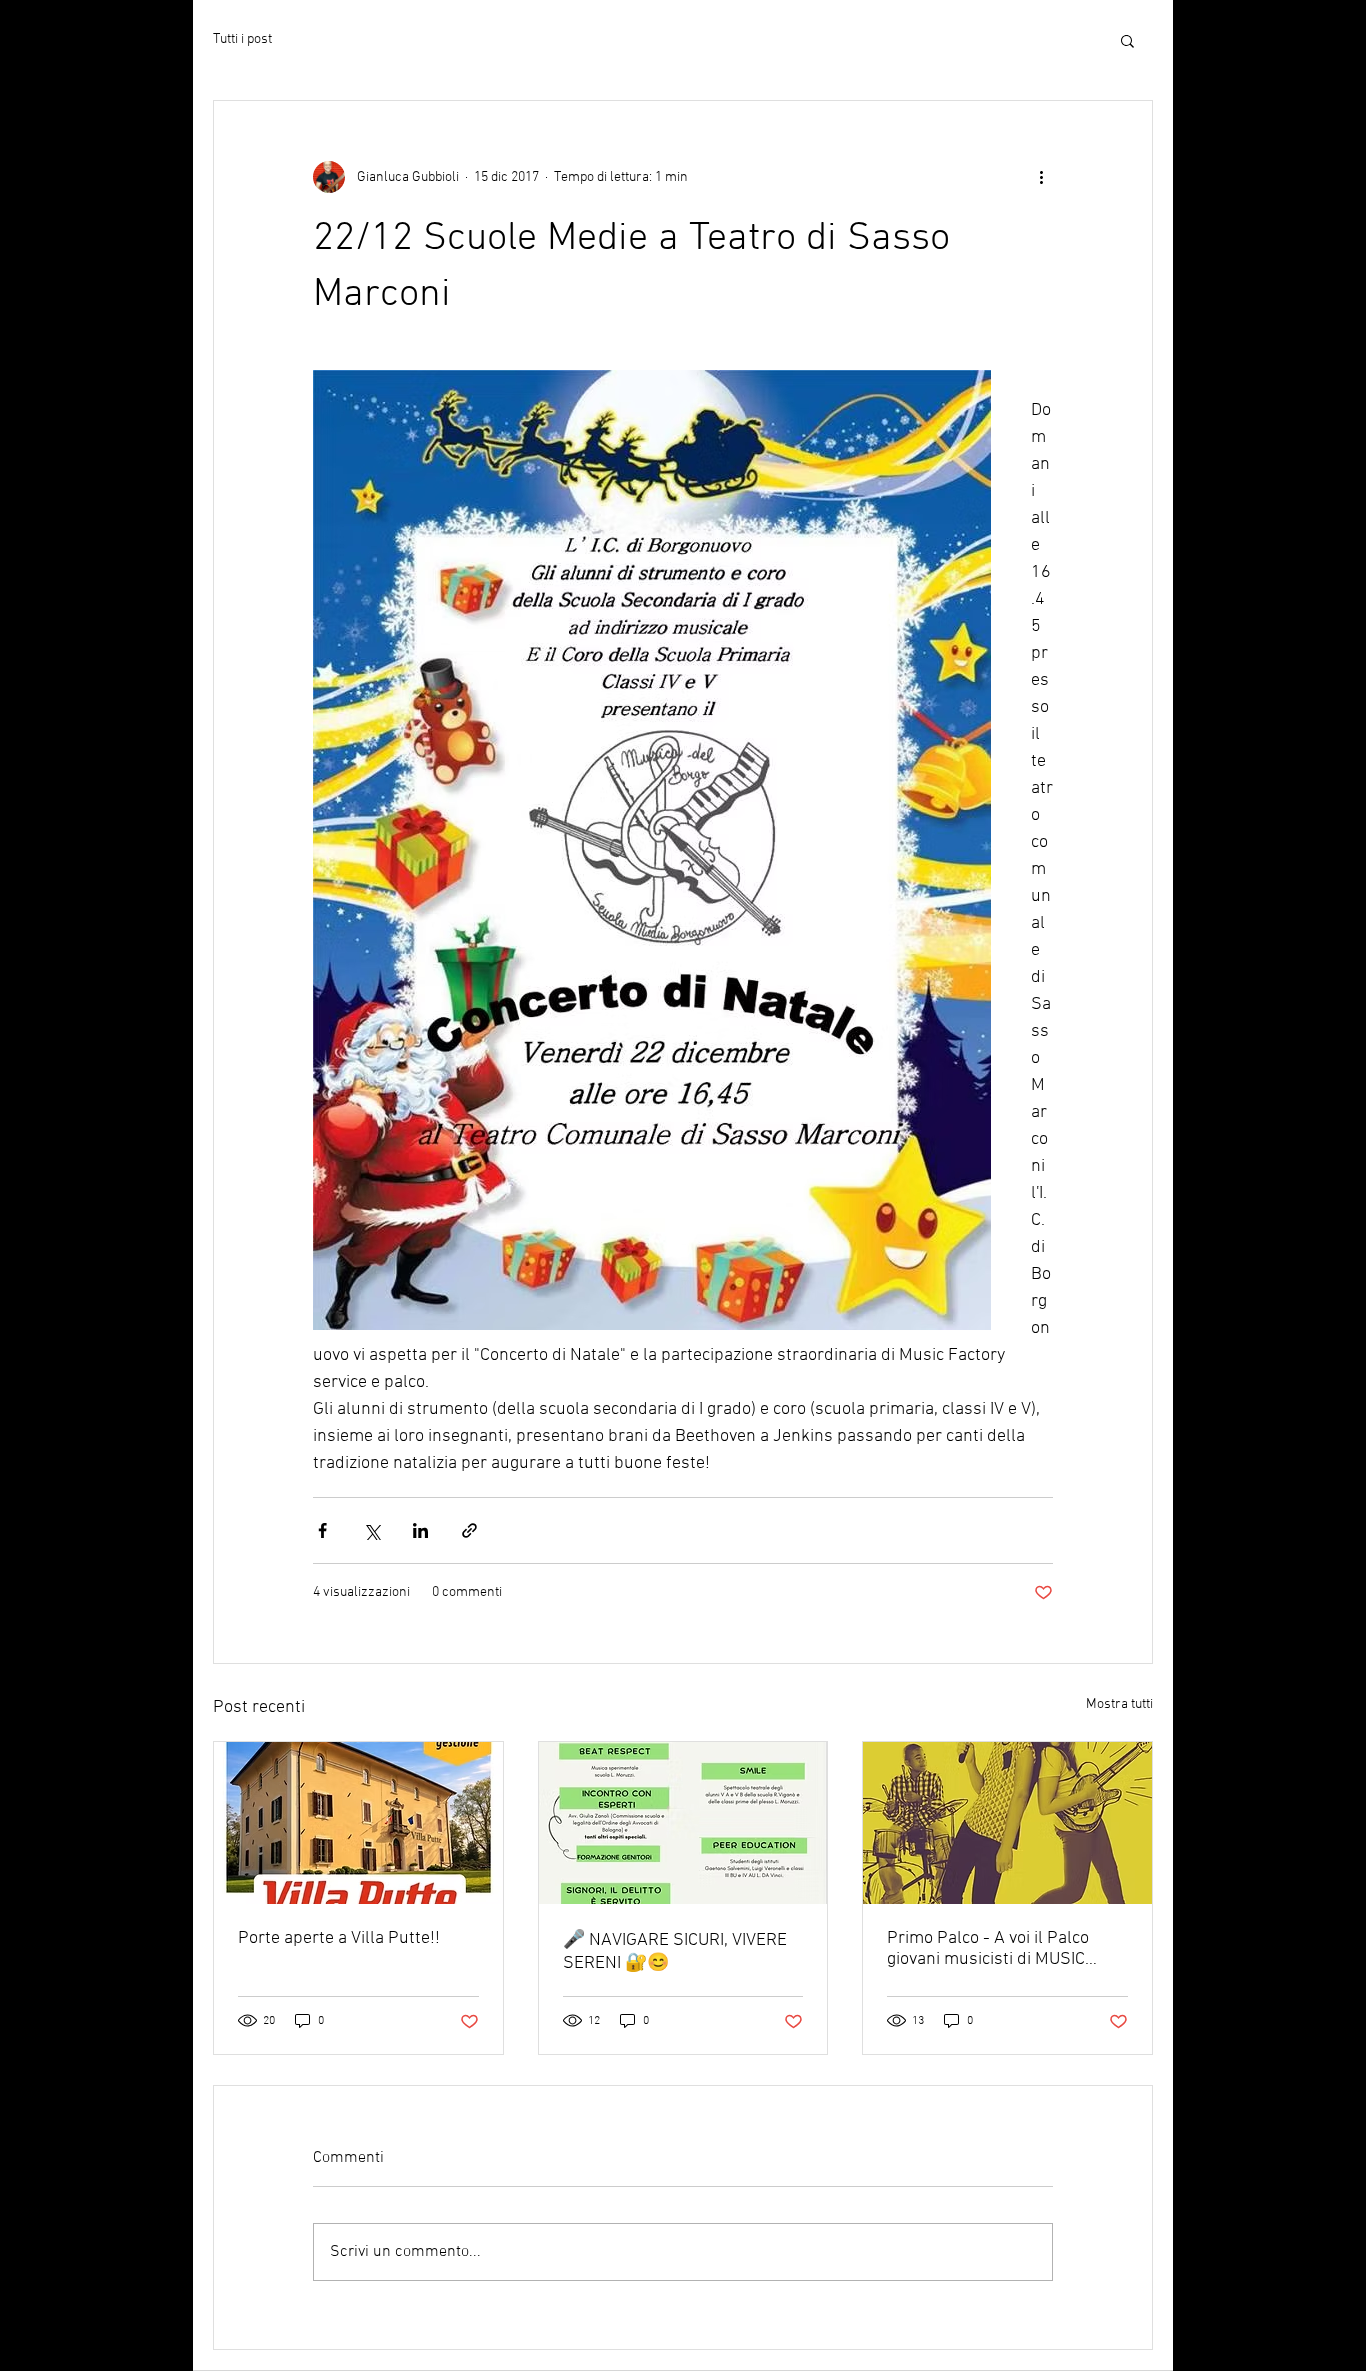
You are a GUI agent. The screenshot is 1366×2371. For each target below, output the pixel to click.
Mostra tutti (1119, 1704)
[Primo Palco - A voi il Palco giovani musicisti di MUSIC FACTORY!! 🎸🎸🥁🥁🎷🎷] (1007, 1823)
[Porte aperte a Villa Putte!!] (358, 1823)
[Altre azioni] (1041, 177)
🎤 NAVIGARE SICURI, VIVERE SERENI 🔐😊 (675, 1952)
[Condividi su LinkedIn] (420, 1530)
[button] (1127, 40)
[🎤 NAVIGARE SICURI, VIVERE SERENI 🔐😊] (683, 1823)
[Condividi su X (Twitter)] (371, 1530)
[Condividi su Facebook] (322, 1530)
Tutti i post (242, 39)
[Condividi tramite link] (469, 1530)
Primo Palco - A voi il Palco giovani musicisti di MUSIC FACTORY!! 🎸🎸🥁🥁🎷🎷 (994, 1949)
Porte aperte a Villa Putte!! (339, 1938)
